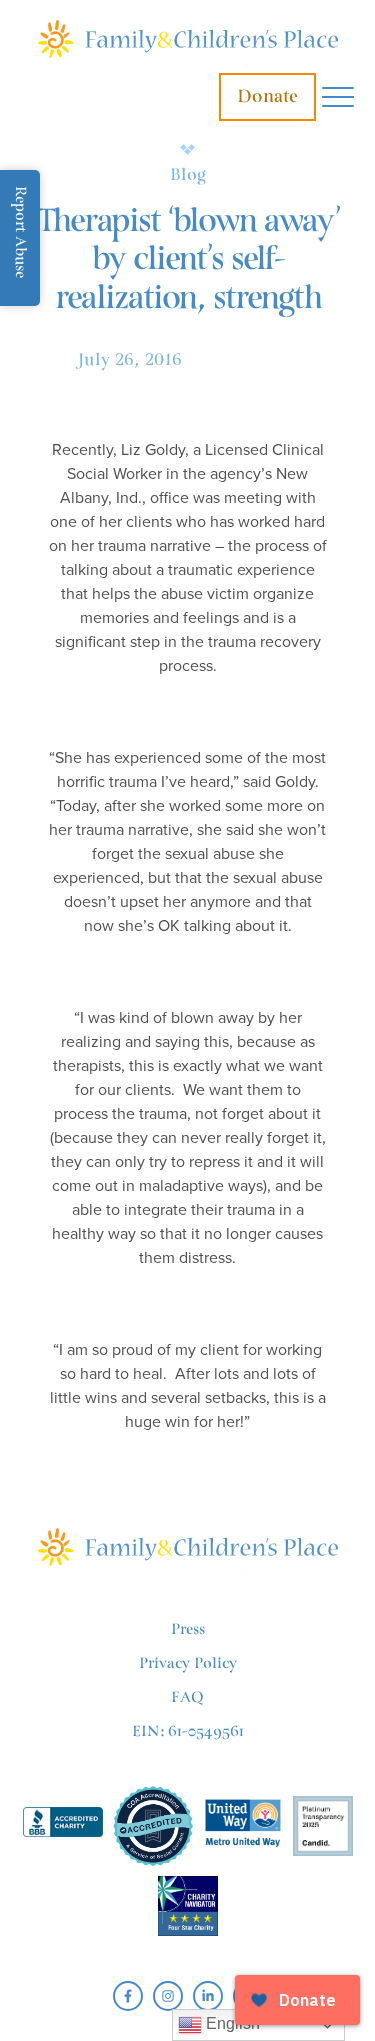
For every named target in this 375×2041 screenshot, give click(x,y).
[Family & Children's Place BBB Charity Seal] (63, 1825)
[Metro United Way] (243, 1825)
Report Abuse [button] (20, 232)
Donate (267, 96)
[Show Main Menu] (338, 97)
